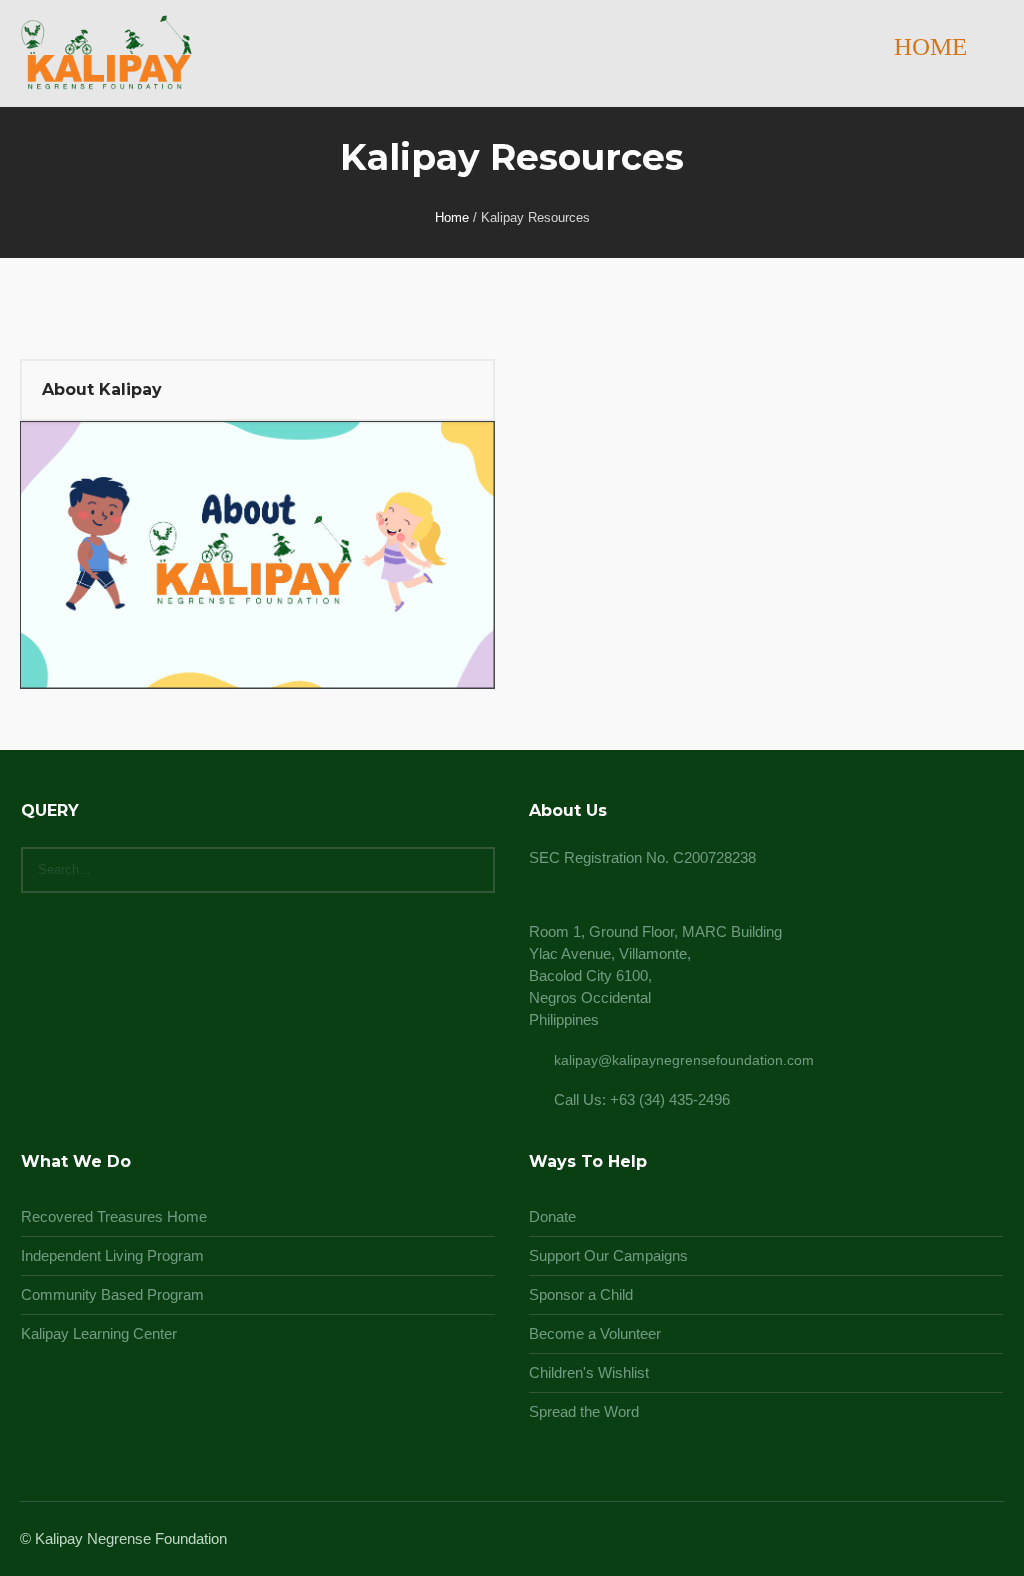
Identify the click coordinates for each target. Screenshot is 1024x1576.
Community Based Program (112, 1294)
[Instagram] (942, 1540)
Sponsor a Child (581, 1294)
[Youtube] (990, 1540)
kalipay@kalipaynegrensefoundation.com (684, 1060)
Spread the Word (584, 1411)
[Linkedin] (894, 1540)
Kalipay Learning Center (99, 1333)
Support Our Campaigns (608, 1255)
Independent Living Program (112, 1255)
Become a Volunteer (595, 1333)
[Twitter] (966, 1540)
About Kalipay (102, 389)
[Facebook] (918, 1540)
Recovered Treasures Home (114, 1216)
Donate (552, 1216)
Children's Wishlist (589, 1372)
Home (452, 217)
